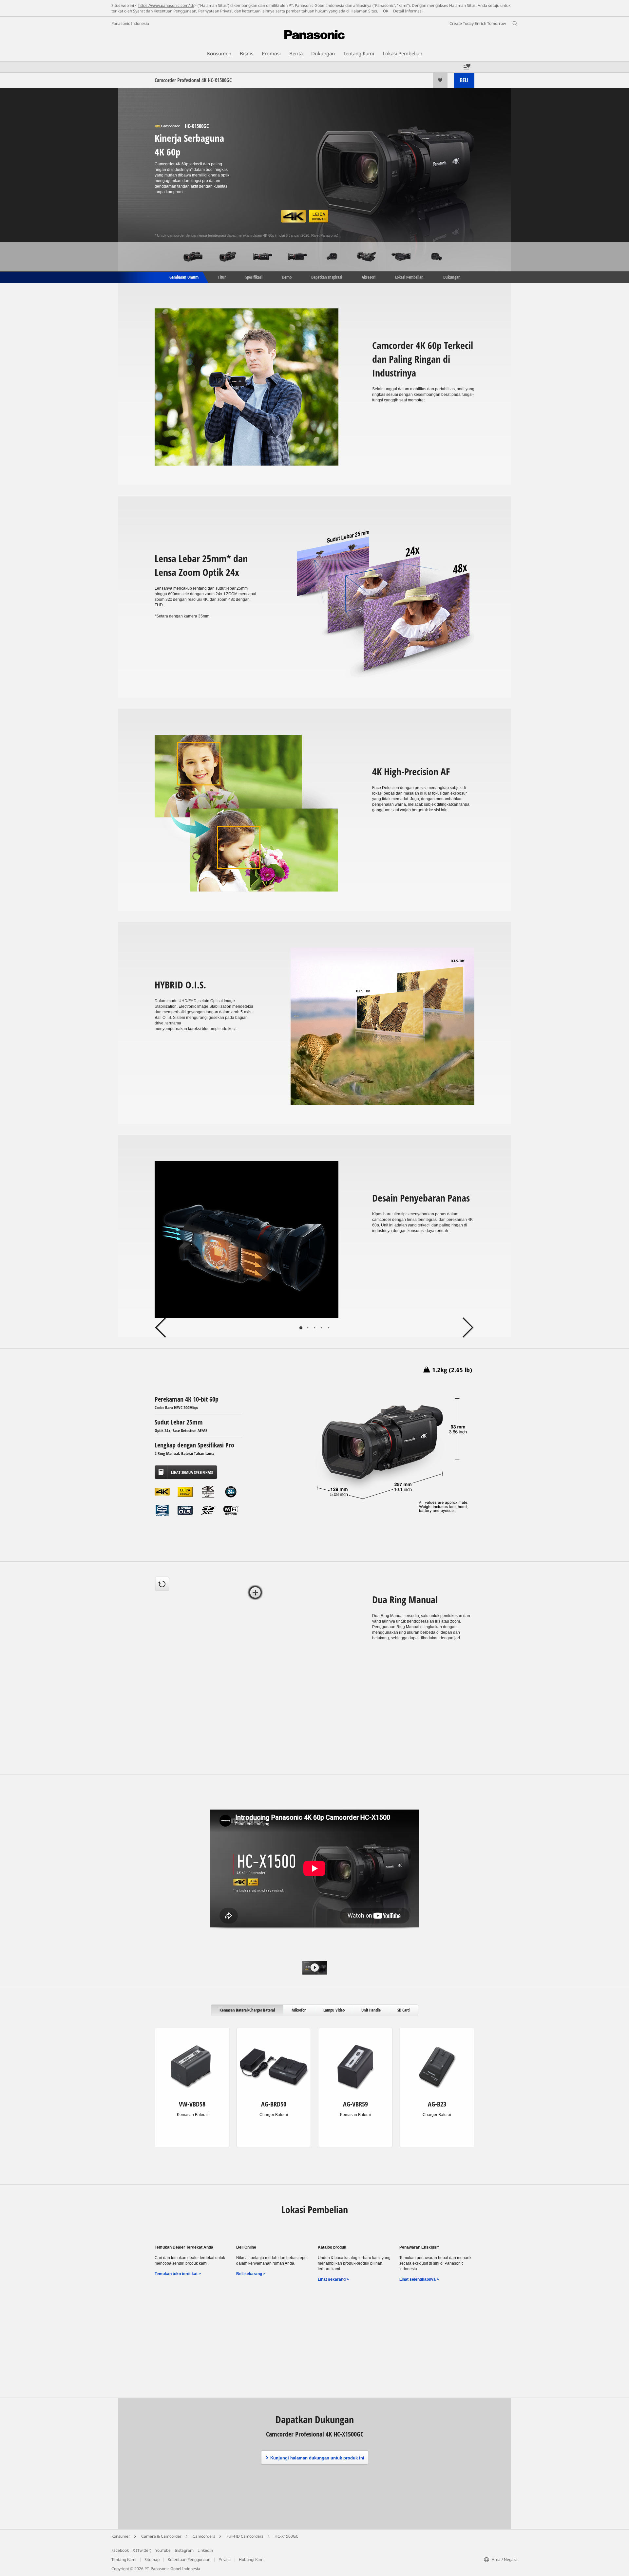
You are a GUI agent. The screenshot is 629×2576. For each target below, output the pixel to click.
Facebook (120, 2550)
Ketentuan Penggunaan (189, 2559)
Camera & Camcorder (161, 2536)
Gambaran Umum (183, 277)
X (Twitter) (142, 2550)
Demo (287, 277)
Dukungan (452, 277)
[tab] (255, 1593)
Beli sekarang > (251, 2274)
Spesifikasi (254, 277)
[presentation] (247, 2010)
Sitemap (152, 2559)
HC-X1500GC (286, 2536)
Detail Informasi (408, 11)
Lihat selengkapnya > (419, 2279)
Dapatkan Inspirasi (327, 277)
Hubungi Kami (252, 2559)
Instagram (184, 2550)
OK (386, 11)
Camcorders (204, 2536)
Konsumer (121, 2536)
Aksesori (369, 277)
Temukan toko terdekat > (178, 2274)
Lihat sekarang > (333, 2279)
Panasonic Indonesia (130, 23)
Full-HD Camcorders (245, 2536)
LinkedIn (205, 2550)
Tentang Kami (124, 2559)
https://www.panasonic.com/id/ (166, 5)
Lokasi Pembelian (409, 277)
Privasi (225, 2559)
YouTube (163, 2550)
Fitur (222, 277)
